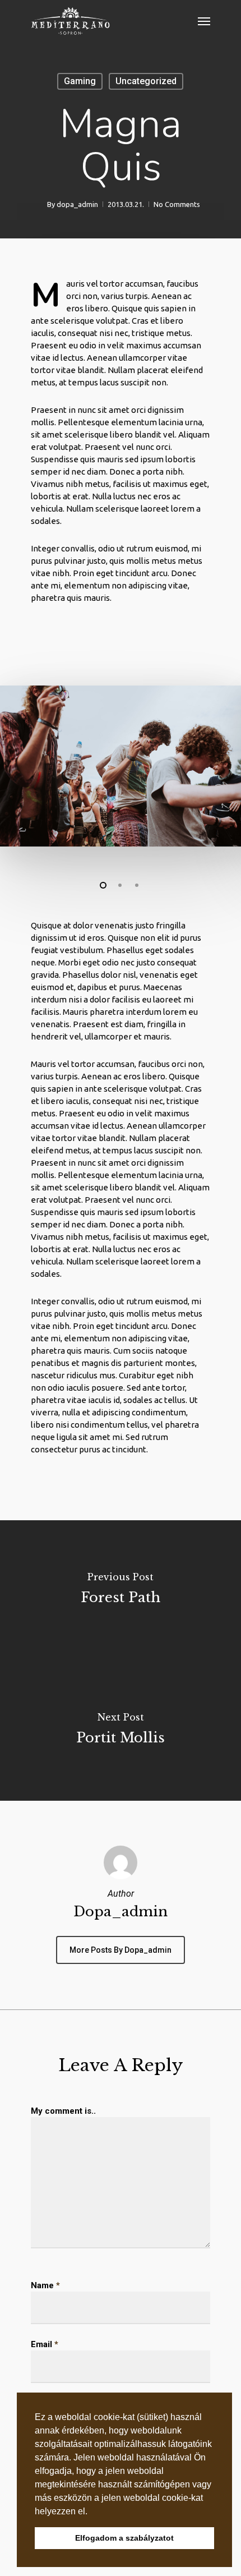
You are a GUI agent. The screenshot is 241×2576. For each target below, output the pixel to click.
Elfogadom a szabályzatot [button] (124, 2538)
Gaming (80, 81)
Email (45, 2344)
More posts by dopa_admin (121, 1950)
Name (45, 2285)
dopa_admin (77, 204)
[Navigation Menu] (204, 21)
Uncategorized (146, 81)
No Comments (177, 204)
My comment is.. (63, 2111)
